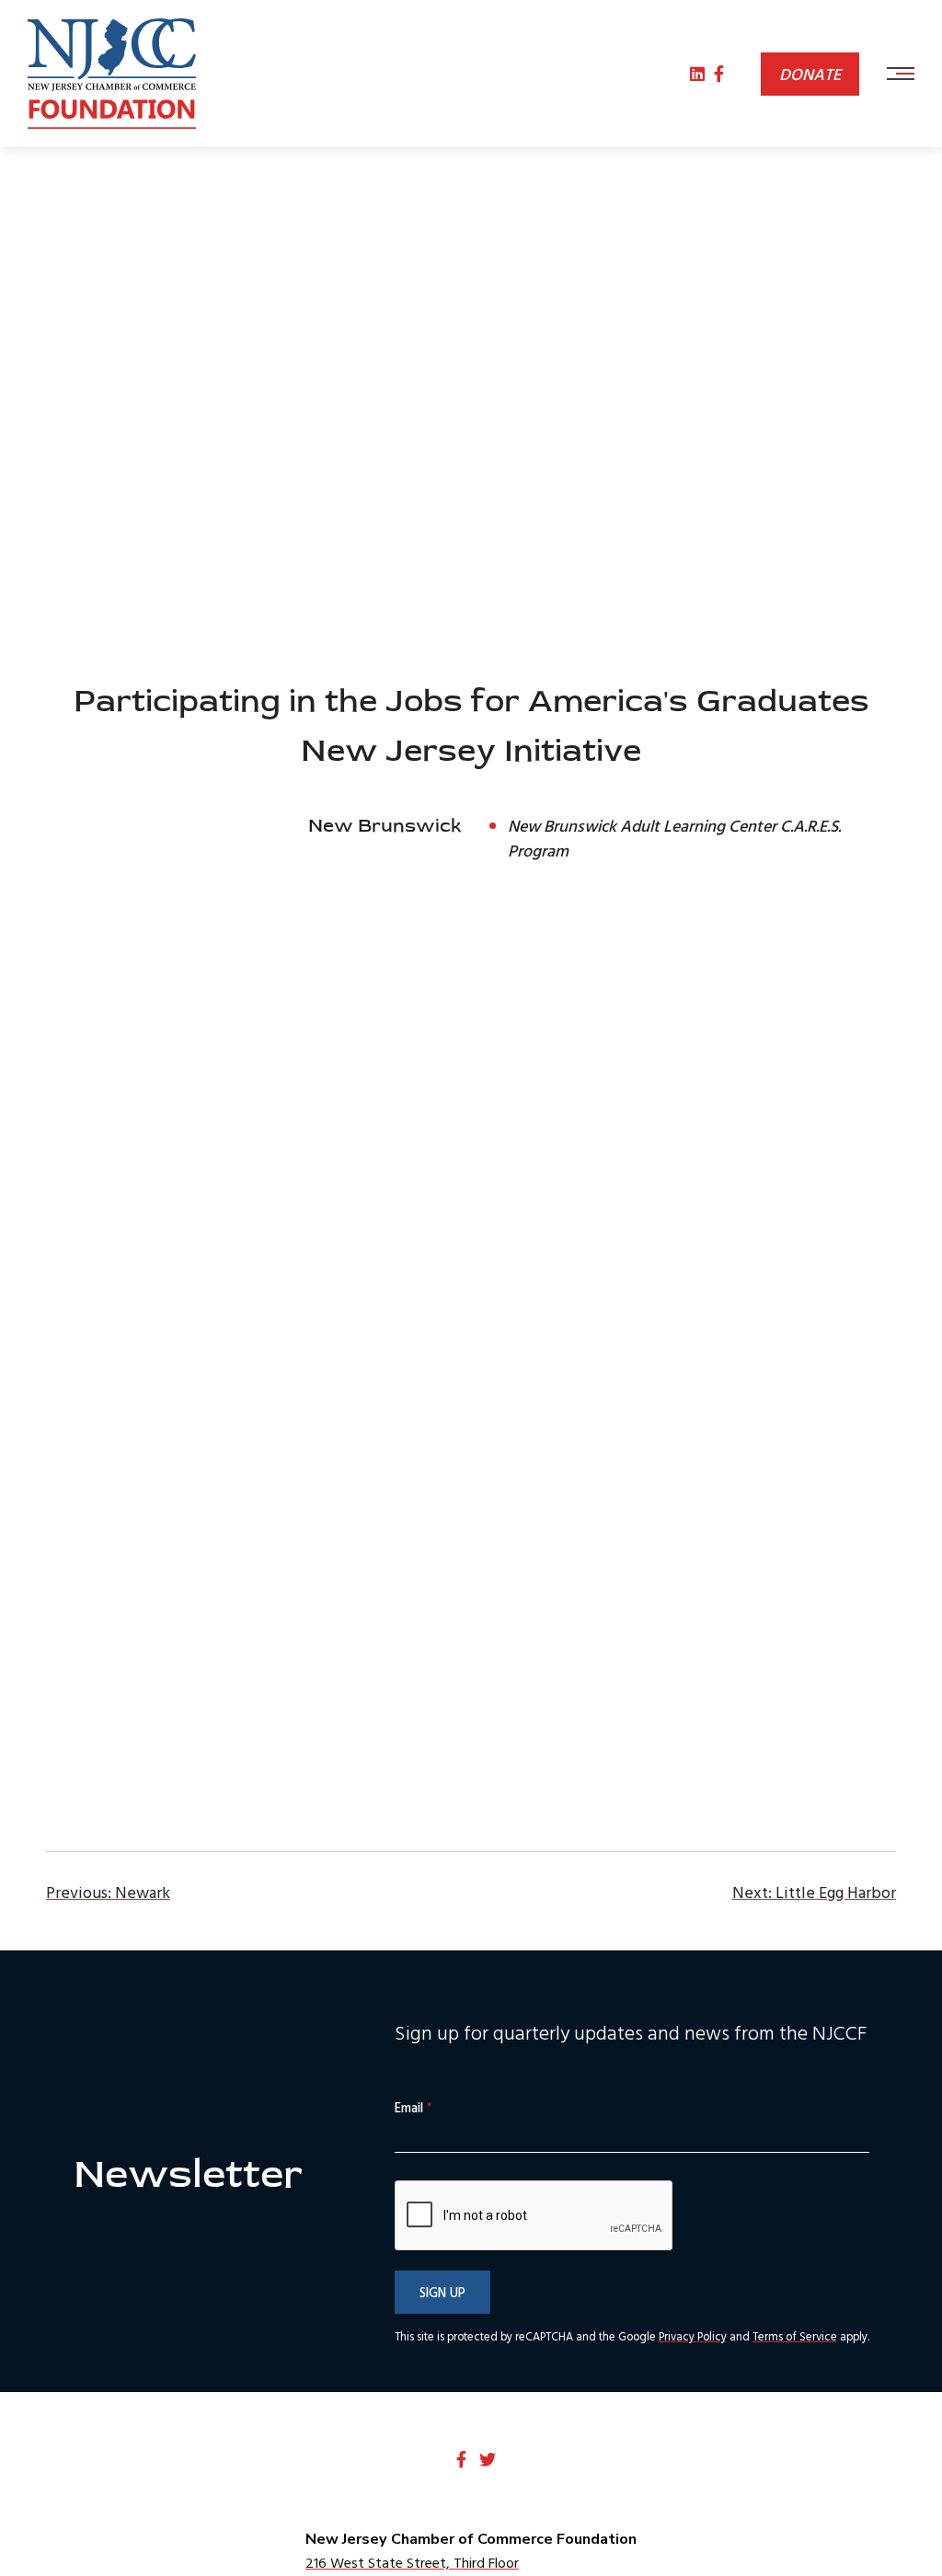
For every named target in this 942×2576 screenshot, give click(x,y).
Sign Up (442, 2292)
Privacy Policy (693, 2336)
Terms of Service (795, 2336)
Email (413, 2108)
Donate (810, 74)
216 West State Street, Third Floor (412, 2562)
